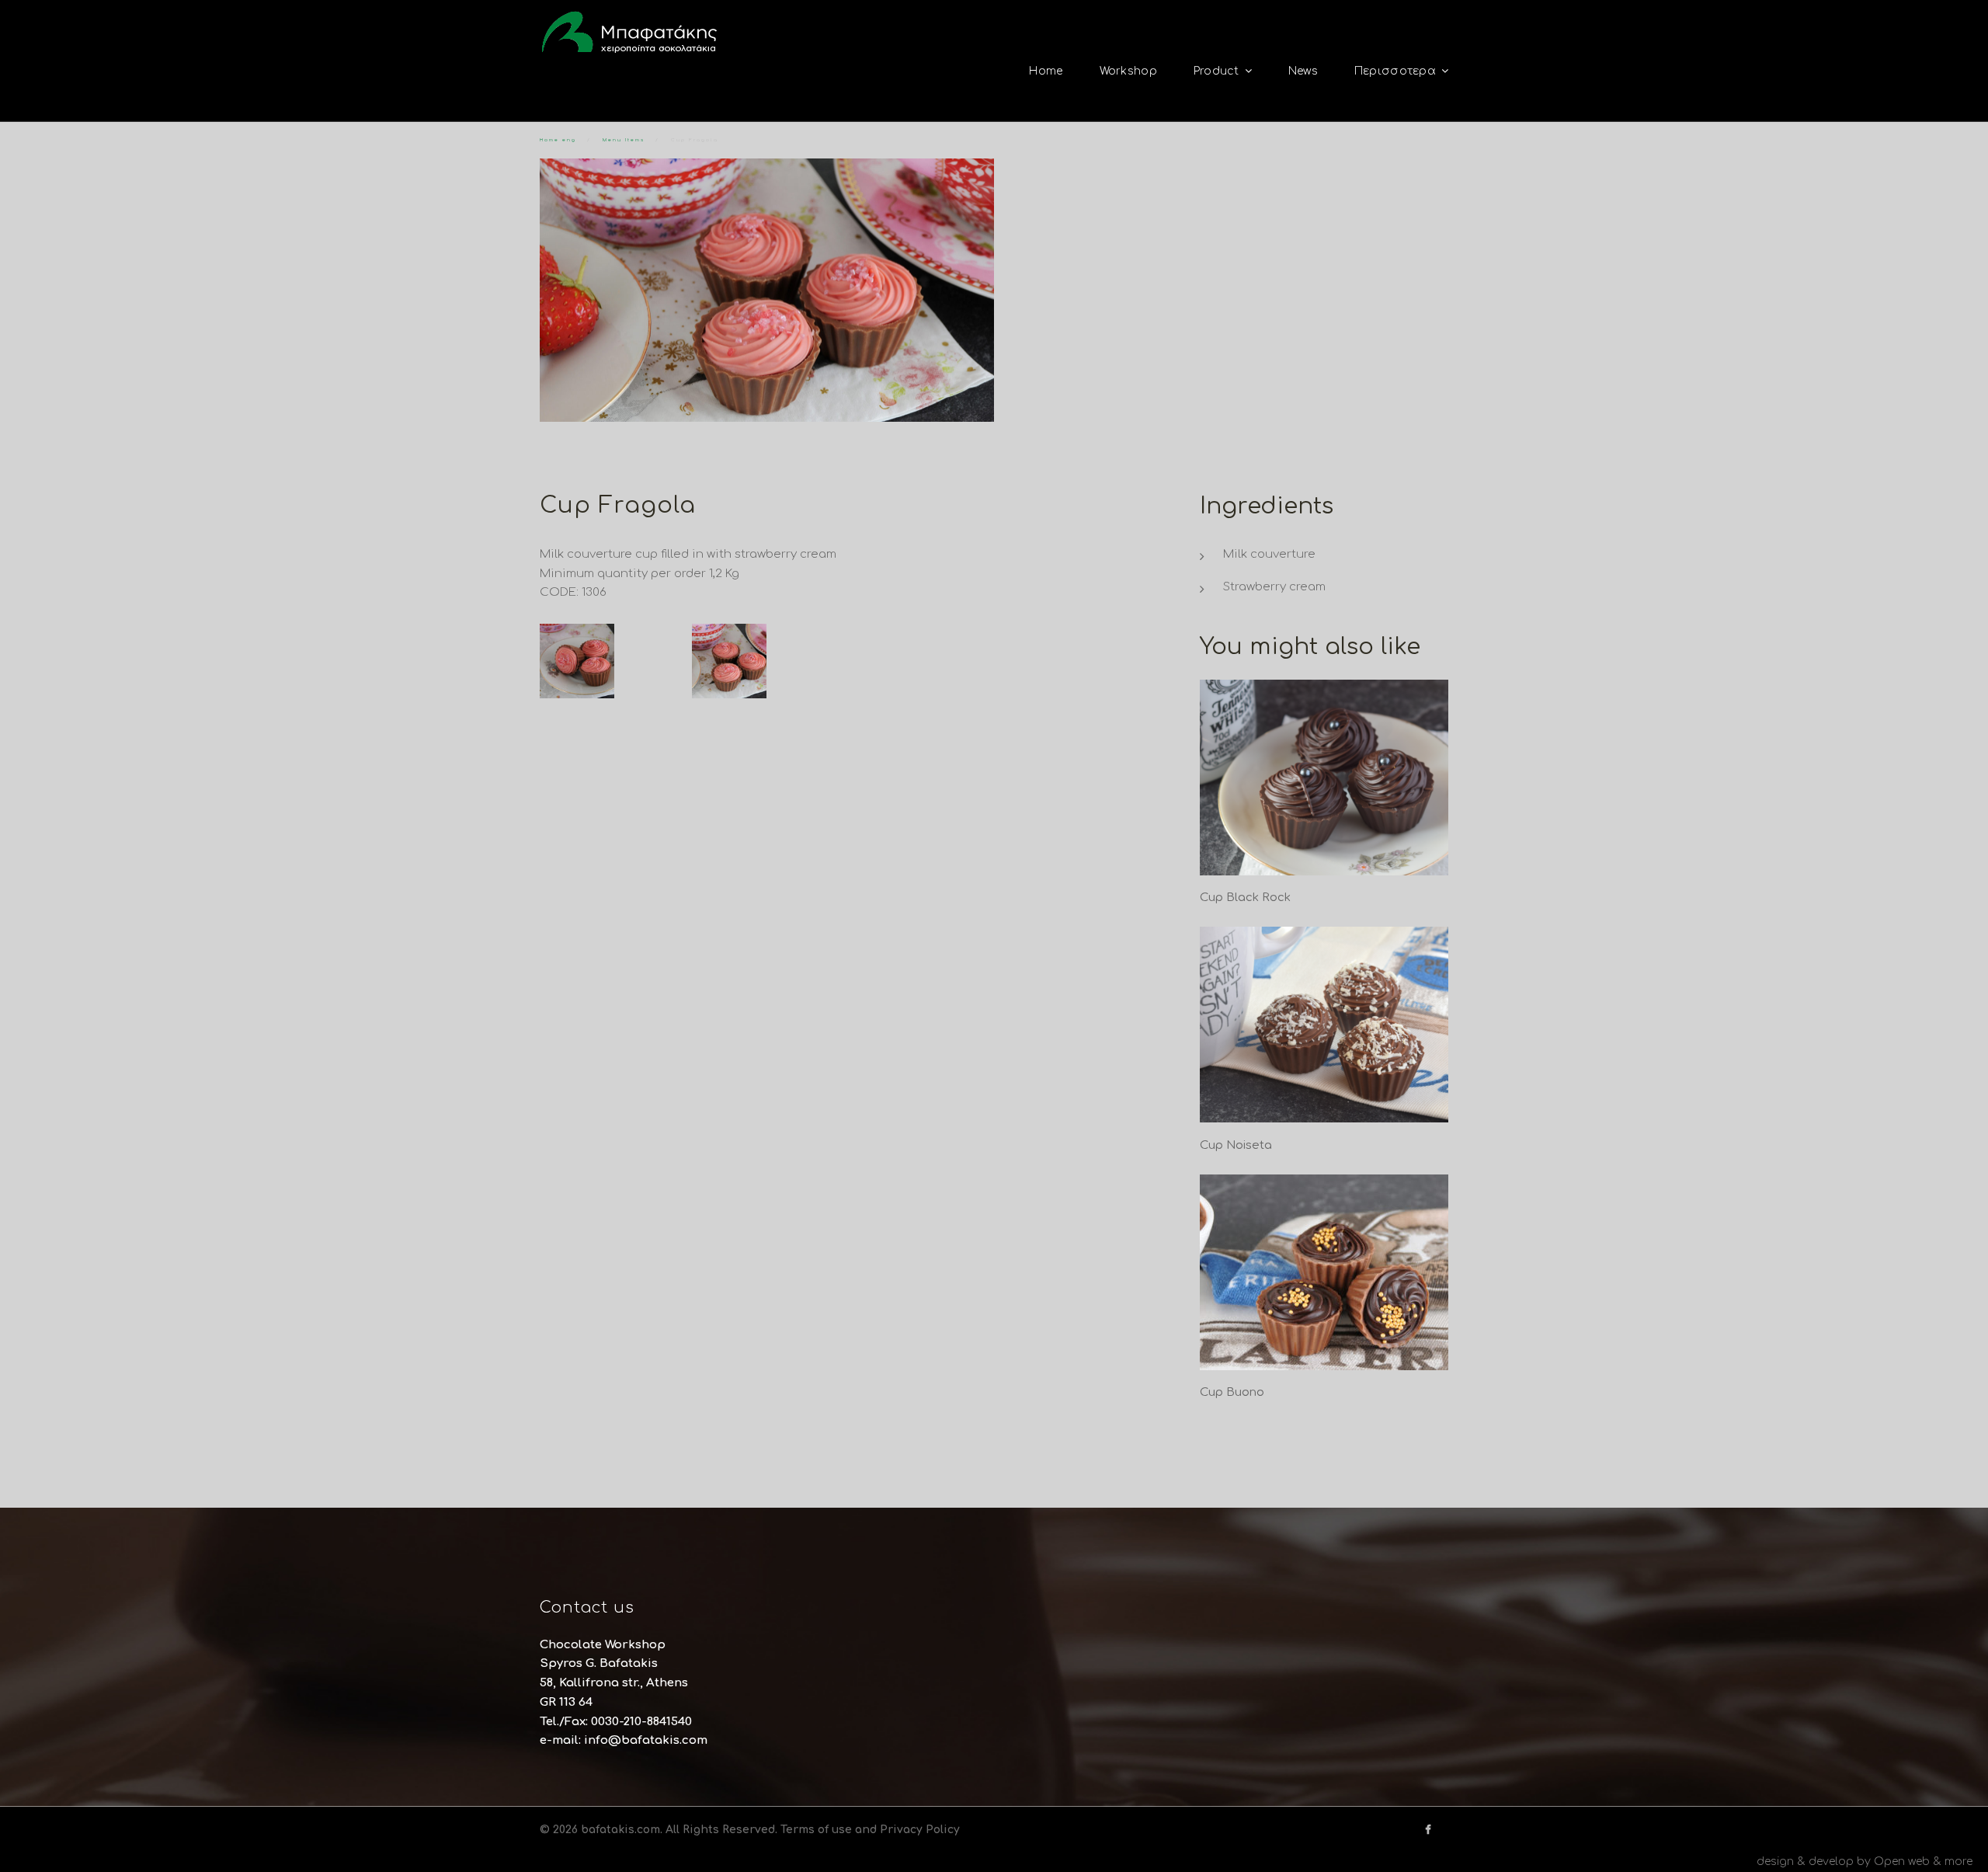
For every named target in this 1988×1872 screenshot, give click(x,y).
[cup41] (766, 661)
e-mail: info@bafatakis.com (624, 1740)
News (1303, 71)
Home (1046, 71)
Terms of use (816, 1830)
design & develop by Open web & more (1865, 1862)
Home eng (558, 140)
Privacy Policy (920, 1830)
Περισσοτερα (1395, 71)
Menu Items (624, 140)
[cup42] (614, 661)
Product (1216, 71)
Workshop (1128, 71)
